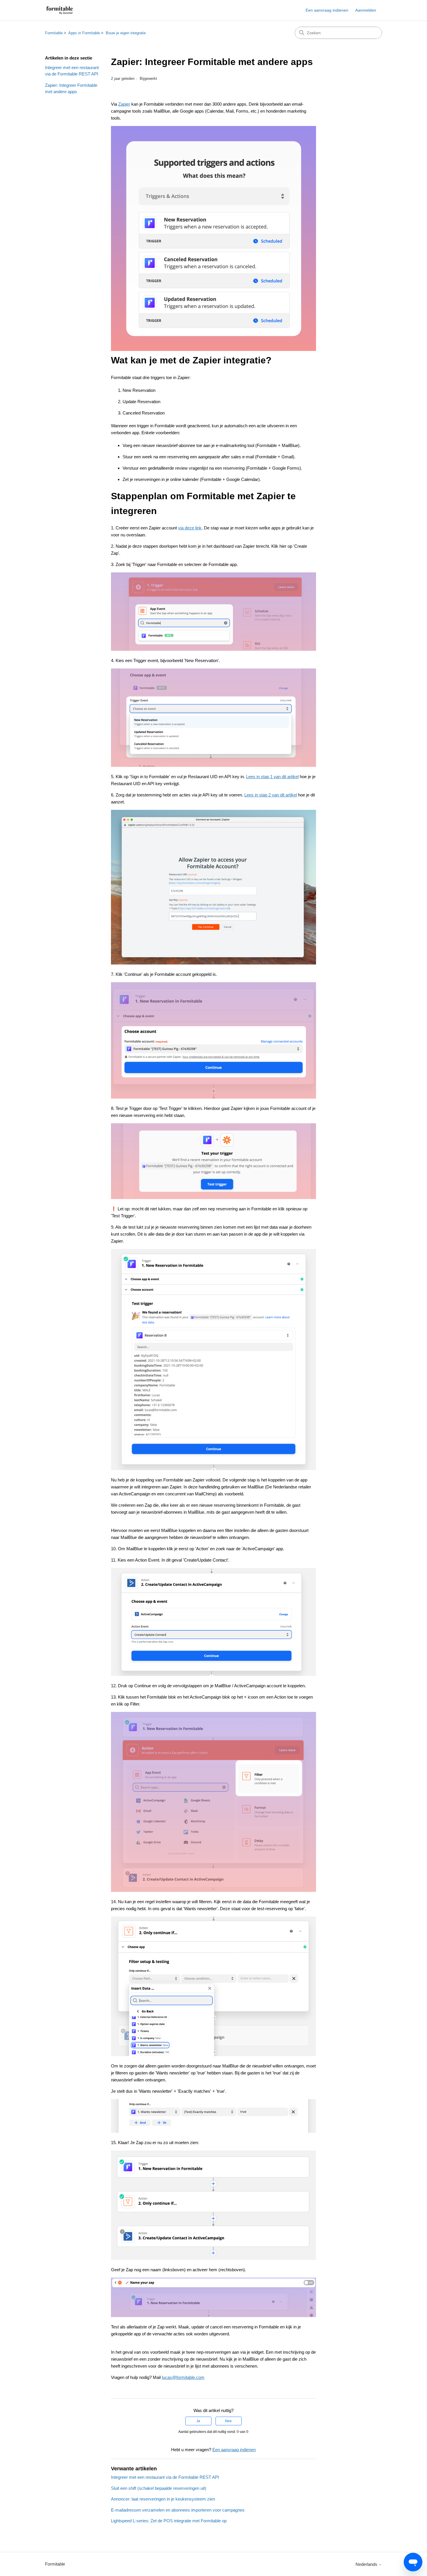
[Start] (60, 10)
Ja (198, 2421)
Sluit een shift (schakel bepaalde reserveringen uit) (159, 2488)
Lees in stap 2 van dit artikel (271, 795)
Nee (228, 2421)
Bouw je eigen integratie (126, 33)
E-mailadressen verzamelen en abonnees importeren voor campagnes (178, 2510)
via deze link (190, 528)
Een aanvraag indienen (327, 10)
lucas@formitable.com (183, 2377)
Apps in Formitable (84, 33)
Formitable (54, 33)
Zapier (124, 104)
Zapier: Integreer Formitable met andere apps (71, 89)
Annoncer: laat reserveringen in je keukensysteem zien (163, 2499)
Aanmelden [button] (366, 10)
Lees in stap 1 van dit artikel (272, 777)
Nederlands (367, 2564)
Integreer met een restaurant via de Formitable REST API (72, 71)
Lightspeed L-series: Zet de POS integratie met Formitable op (169, 2521)
